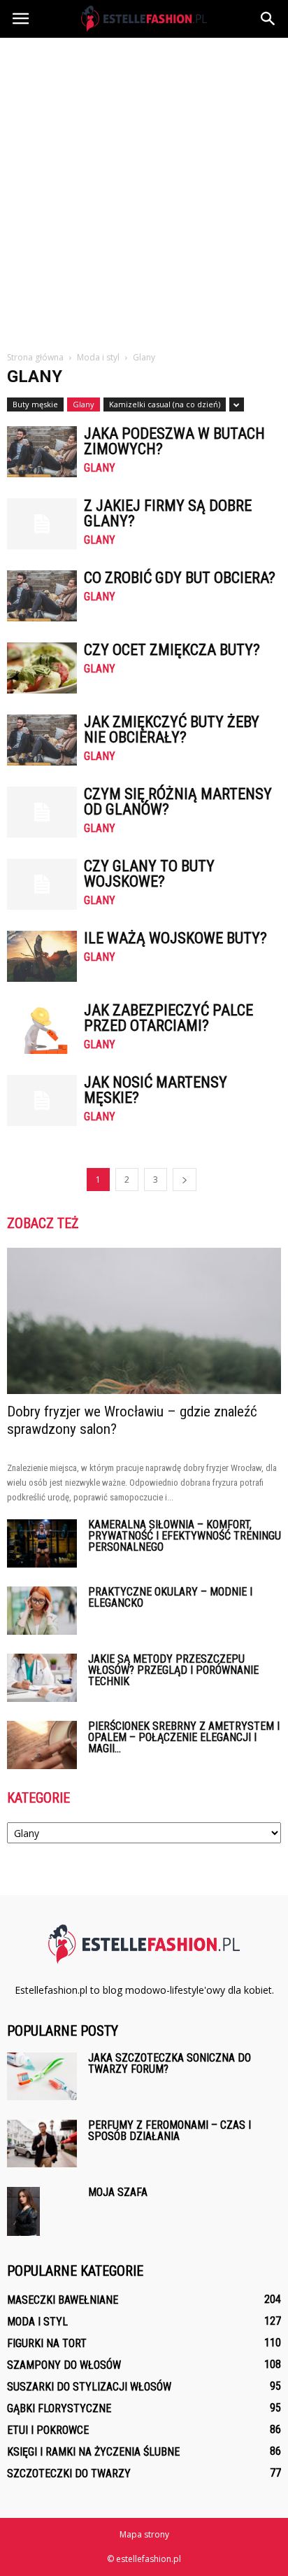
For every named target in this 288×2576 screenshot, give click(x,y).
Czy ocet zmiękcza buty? (172, 650)
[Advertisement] (144, 189)
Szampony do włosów (64, 2365)
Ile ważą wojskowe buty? (175, 938)
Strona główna (35, 357)
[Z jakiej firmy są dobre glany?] (42, 524)
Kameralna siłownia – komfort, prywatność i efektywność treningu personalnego (185, 1536)
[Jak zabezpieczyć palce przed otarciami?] (42, 1028)
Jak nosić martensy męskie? (156, 1090)
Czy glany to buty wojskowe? (149, 874)
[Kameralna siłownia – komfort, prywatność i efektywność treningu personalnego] (42, 1543)
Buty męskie (35, 404)
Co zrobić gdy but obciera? (180, 578)
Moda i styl (37, 2322)
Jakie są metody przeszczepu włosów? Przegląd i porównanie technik (173, 1670)
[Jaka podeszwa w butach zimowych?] (42, 452)
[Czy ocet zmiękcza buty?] (42, 668)
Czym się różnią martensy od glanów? (178, 802)
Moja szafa (118, 2192)
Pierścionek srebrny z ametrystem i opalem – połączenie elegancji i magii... (184, 1737)
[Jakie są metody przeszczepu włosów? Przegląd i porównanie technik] (42, 1678)
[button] (268, 19)
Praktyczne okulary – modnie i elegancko (170, 1597)
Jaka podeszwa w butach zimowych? (174, 441)
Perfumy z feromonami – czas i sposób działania (170, 2131)
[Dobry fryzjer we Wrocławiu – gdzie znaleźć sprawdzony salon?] (144, 1321)
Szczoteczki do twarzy (69, 2473)
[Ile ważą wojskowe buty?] (42, 956)
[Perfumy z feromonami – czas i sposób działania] (42, 2144)
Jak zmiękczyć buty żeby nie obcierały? (172, 730)
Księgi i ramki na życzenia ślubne (93, 2452)
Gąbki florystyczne (59, 2408)
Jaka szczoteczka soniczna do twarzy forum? (170, 2063)
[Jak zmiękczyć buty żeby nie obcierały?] (42, 740)
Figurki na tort (47, 2343)
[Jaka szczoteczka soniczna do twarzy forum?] (42, 2077)
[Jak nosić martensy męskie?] (42, 1100)
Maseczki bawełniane (63, 2300)
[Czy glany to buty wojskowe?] (42, 884)
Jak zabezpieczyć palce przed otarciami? (168, 1018)
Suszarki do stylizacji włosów (89, 2387)
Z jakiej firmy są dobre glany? (168, 513)
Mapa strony (144, 2534)
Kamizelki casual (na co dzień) (165, 404)
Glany (84, 404)
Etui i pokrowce (48, 2430)
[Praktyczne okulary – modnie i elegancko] (42, 1611)
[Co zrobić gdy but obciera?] (42, 596)
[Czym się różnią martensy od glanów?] (42, 812)
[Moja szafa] (23, 2212)
